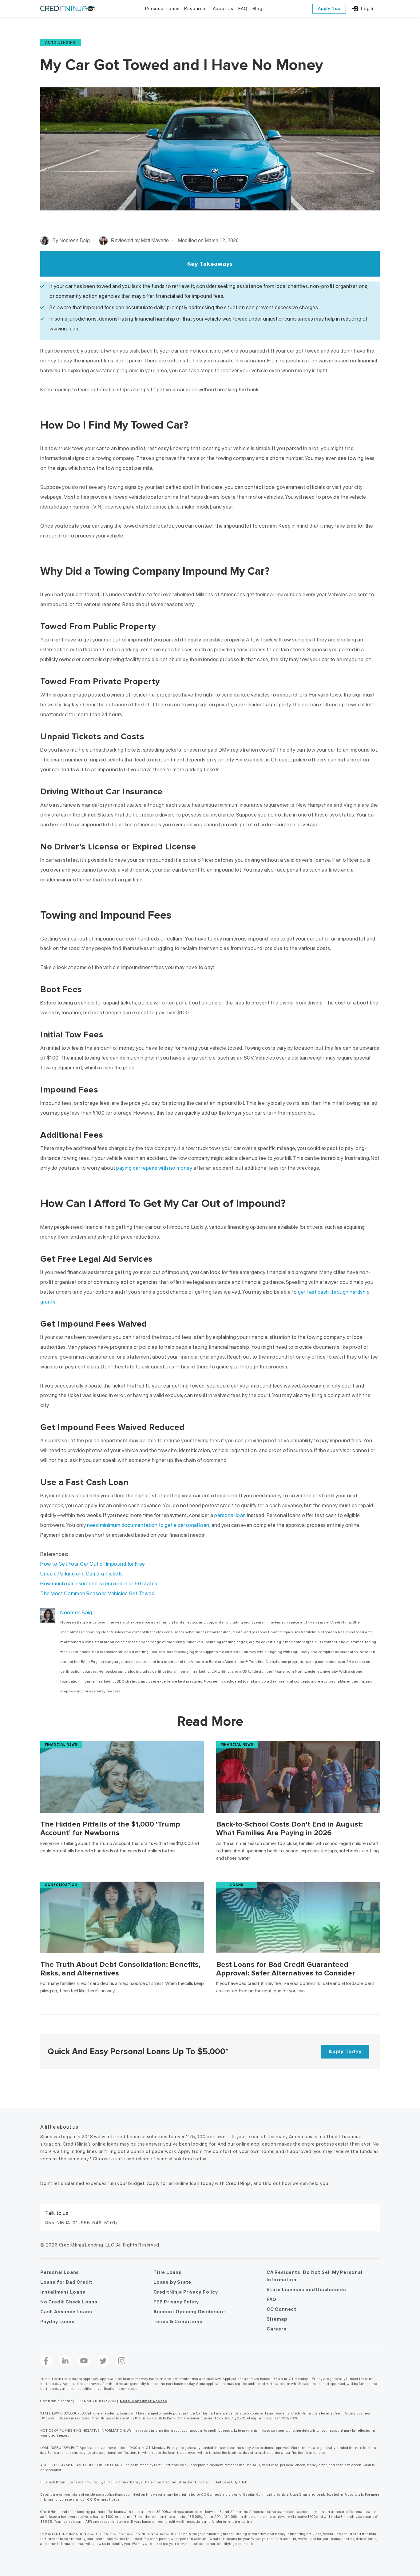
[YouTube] (84, 2361)
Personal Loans (60, 2272)
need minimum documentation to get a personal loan (148, 1525)
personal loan (230, 1515)
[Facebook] (46, 2361)
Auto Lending (61, 42)
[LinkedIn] (65, 2361)
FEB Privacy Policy (176, 2302)
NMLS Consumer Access (144, 2401)
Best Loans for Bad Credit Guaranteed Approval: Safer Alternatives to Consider (285, 1969)
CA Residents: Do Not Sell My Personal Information (315, 2276)
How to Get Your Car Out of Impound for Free (93, 1564)
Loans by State (172, 2282)
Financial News (61, 1745)
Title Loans (168, 2272)
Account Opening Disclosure (189, 2312)
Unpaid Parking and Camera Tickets (82, 1574)
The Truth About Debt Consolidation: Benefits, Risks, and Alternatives (120, 1969)
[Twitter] (103, 2361)
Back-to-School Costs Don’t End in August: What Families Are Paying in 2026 (289, 1829)
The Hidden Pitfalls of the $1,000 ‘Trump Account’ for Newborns (110, 1829)
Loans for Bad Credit (66, 2282)
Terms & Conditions (178, 2322)
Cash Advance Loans (66, 2312)
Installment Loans (63, 2292)
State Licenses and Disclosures (306, 2290)
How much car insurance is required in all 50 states (99, 1584)
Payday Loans (57, 2322)
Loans (237, 1885)
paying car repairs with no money (154, 1168)
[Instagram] (122, 2361)
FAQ (271, 2299)
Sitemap (277, 2319)
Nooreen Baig (76, 1612)
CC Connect (281, 2309)
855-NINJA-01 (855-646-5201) (81, 2223)
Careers (277, 2329)
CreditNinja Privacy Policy (186, 2292)
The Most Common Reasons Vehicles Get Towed (97, 1593)
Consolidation (61, 1885)
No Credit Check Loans (69, 2302)
